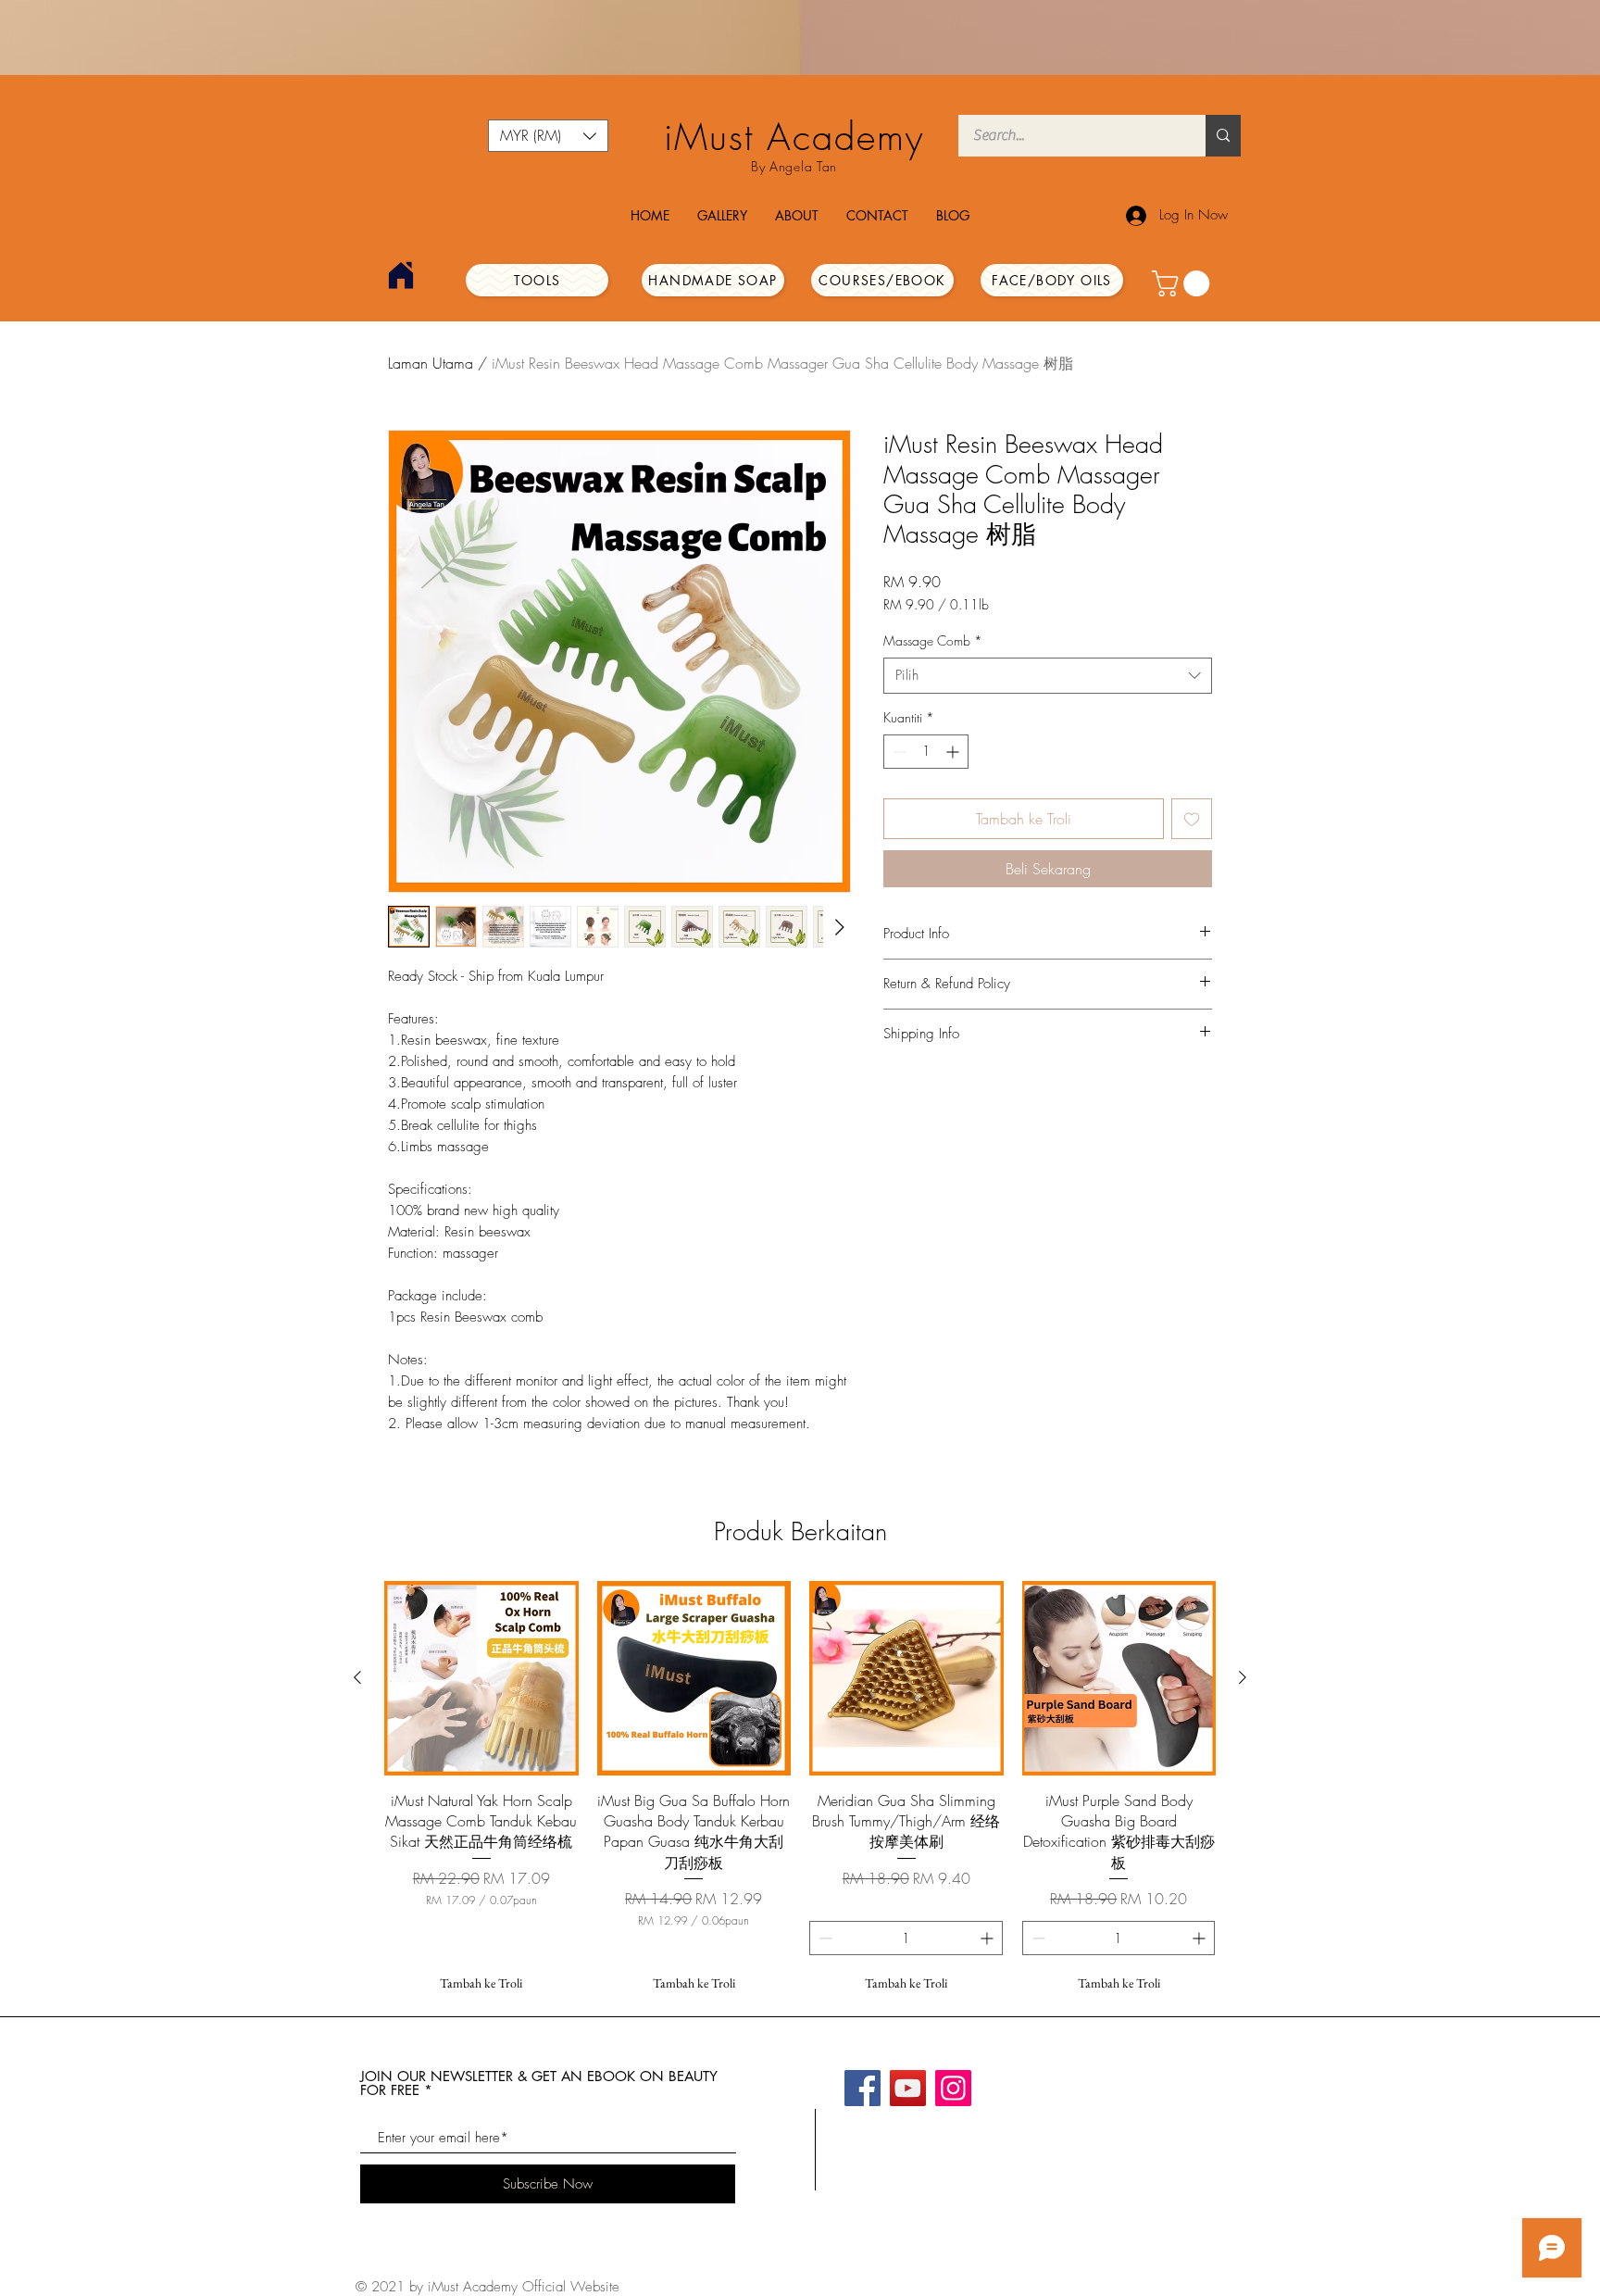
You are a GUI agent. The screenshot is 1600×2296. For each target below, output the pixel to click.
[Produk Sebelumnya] (357, 1677)
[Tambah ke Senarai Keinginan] (1192, 819)
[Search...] (1223, 136)
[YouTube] (908, 2088)
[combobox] (1048, 676)
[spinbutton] (926, 752)
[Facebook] (862, 2088)
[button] (548, 136)
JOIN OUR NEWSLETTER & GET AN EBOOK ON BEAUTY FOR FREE (539, 2083)
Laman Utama (431, 363)
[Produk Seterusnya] (1243, 1677)
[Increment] (954, 752)
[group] (800, 1791)
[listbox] (548, 136)
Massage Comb (933, 640)
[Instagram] (953, 2088)
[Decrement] (898, 752)
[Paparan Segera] (481, 1678)
